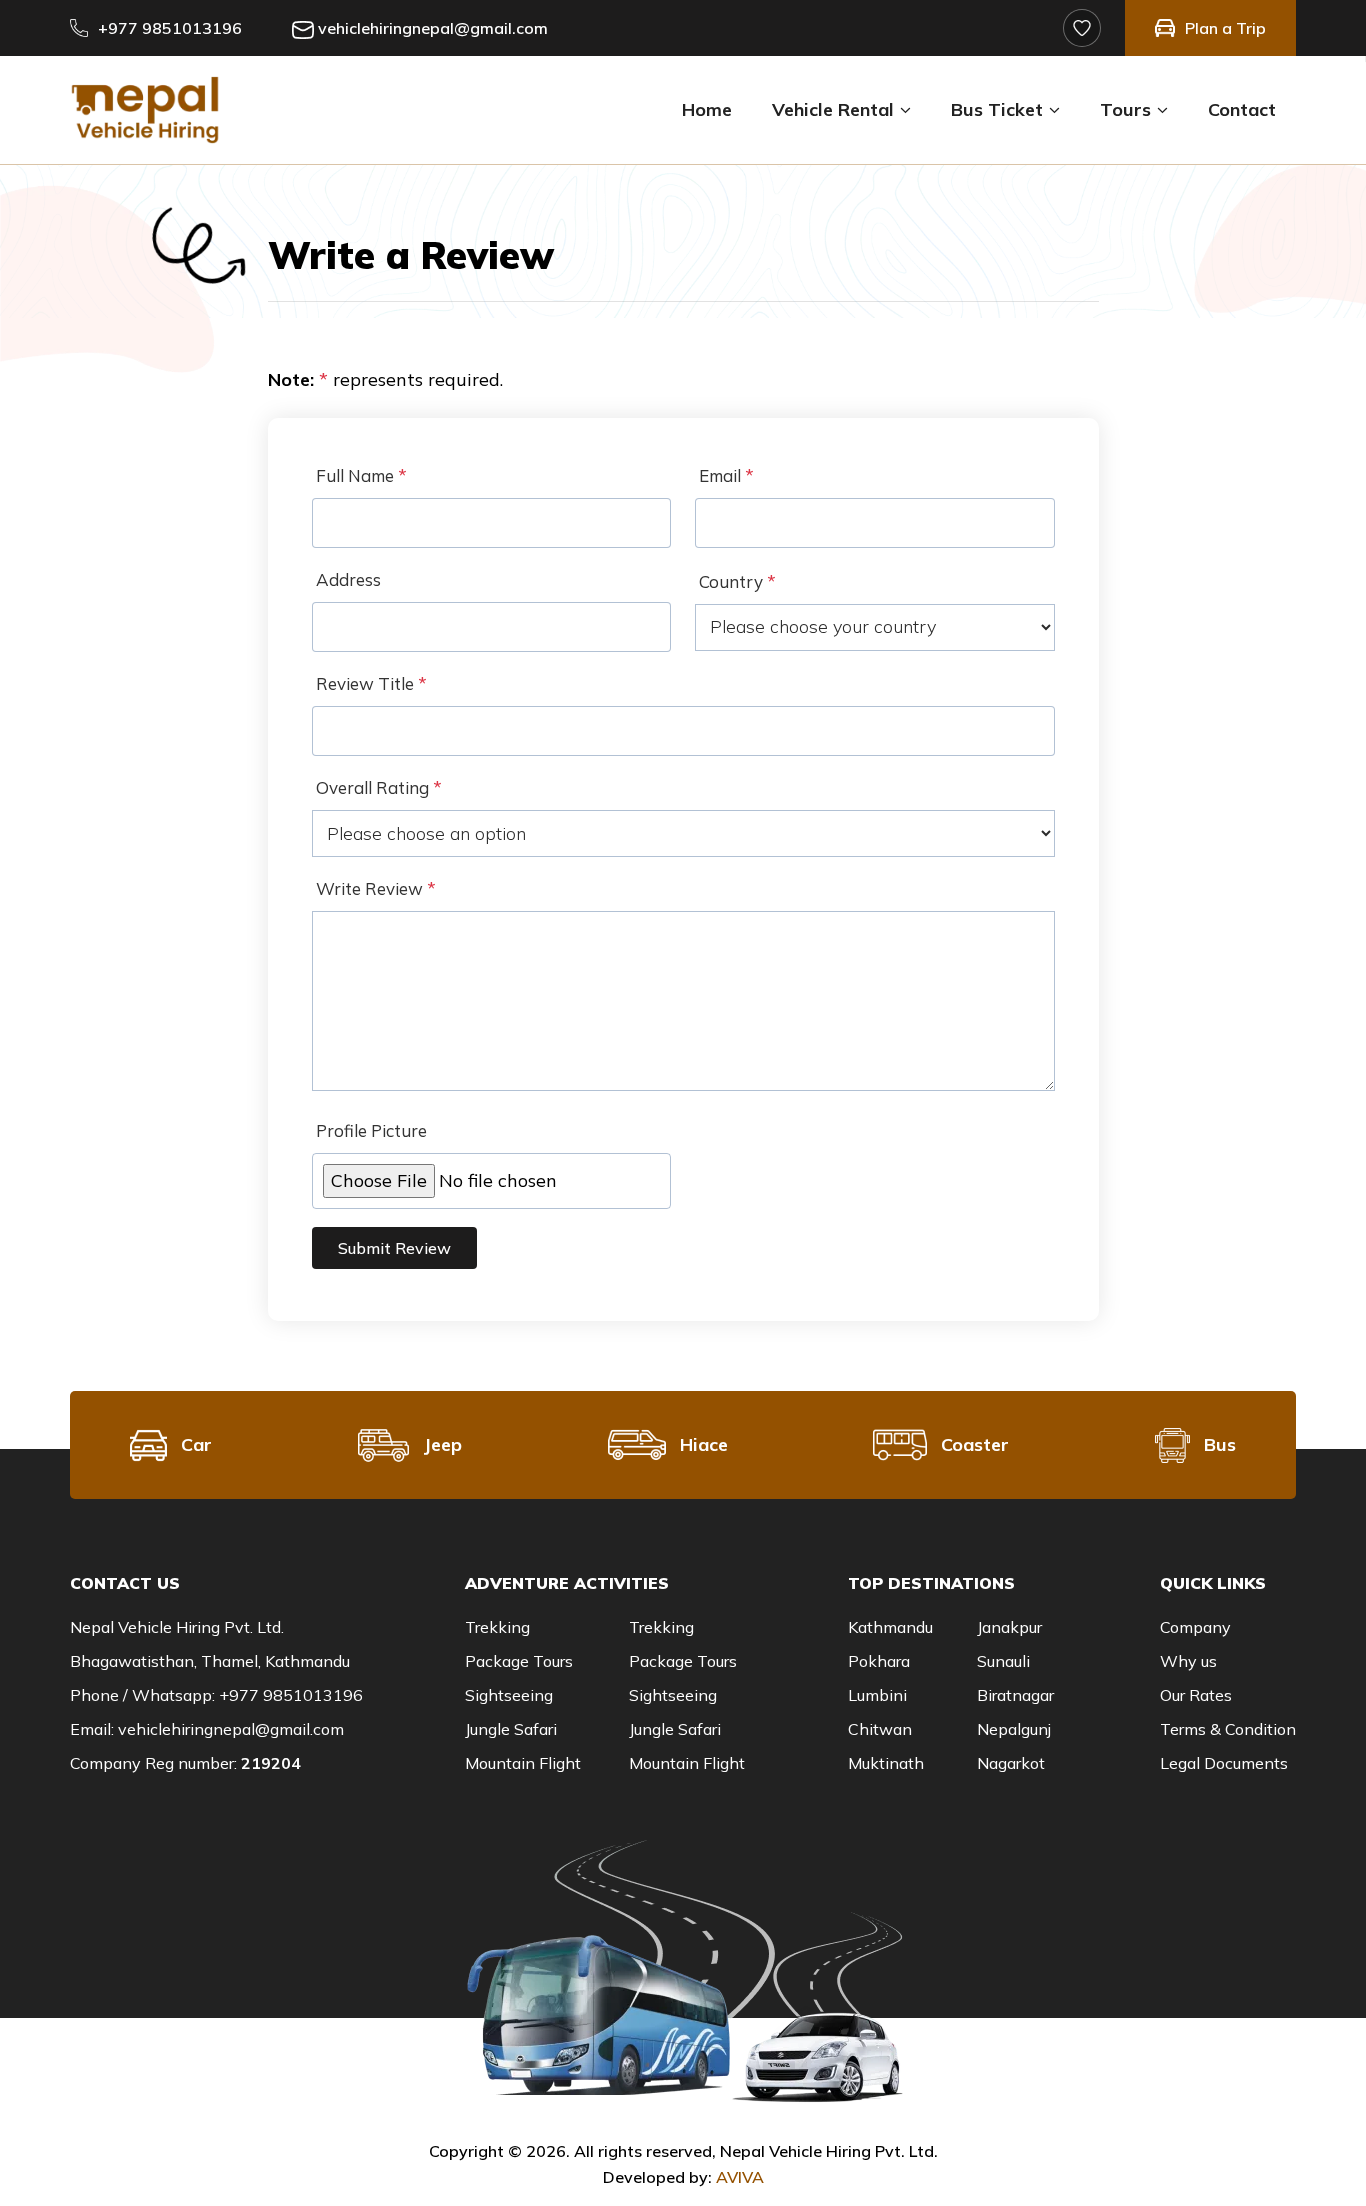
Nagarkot (1011, 1763)
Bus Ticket (997, 109)
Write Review (376, 888)
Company (1195, 1627)
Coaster (975, 1444)
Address (348, 579)
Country (737, 581)
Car (196, 1444)
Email (726, 475)
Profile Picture (371, 1130)
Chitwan (880, 1729)
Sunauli (1003, 1661)
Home (707, 109)
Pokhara (879, 1661)
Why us (1188, 1661)
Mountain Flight (523, 1763)
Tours (1125, 109)
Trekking (497, 1627)
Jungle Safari (511, 1729)
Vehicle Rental (833, 109)
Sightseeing (509, 1695)
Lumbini (877, 1695)
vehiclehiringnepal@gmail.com (433, 28)
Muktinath (886, 1763)
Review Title (371, 683)
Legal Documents (1224, 1763)
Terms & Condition (1228, 1729)
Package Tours (519, 1661)
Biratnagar (1015, 1695)
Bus (1220, 1444)
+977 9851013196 (170, 28)
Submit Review (394, 1248)
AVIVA (740, 2177)
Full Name (361, 475)
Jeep (442, 1444)
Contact (1242, 109)
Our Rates (1196, 1695)
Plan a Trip (1225, 28)
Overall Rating (379, 787)
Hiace (704, 1444)
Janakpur (1009, 1627)
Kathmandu (890, 1627)
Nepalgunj (1014, 1729)
